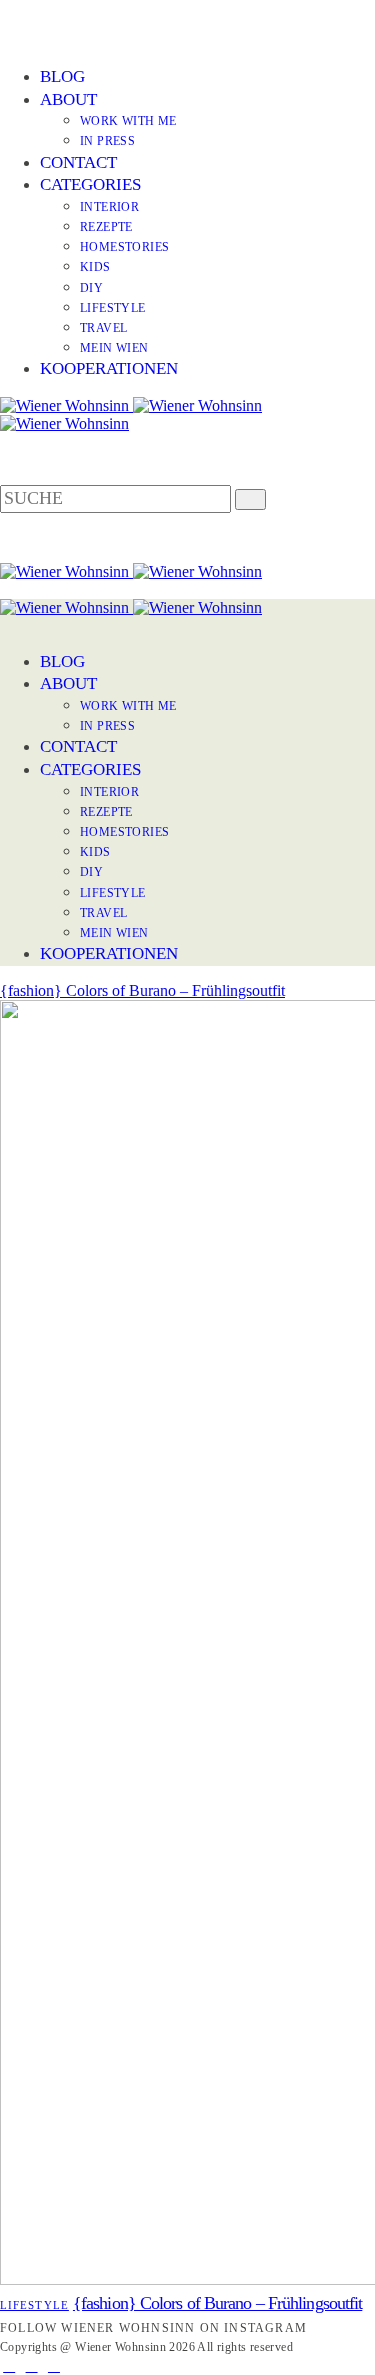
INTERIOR (109, 207)
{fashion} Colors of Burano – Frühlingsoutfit (142, 990)
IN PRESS (107, 141)
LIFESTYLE (113, 308)
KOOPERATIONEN (109, 368)
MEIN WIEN (114, 348)
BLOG (62, 76)
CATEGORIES (90, 184)
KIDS (95, 267)
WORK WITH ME (128, 121)
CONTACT (78, 162)
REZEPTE (106, 227)
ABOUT (68, 99)
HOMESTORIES (124, 247)
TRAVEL (103, 328)
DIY (91, 288)
